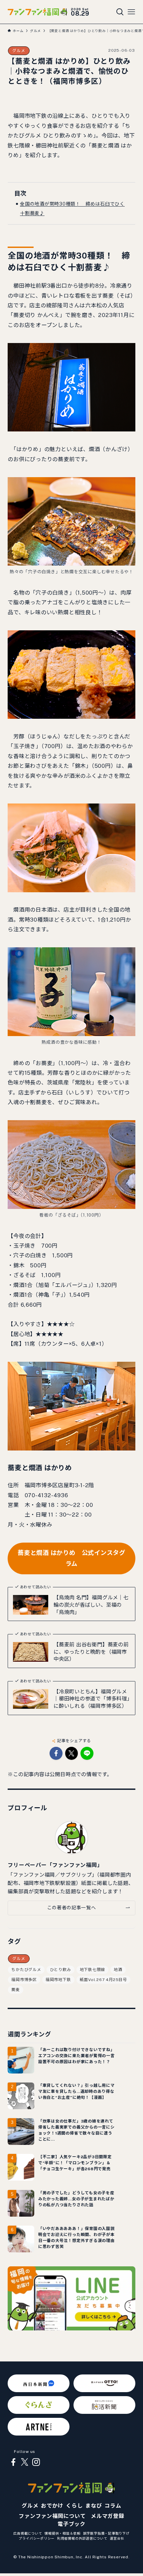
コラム (113, 2506)
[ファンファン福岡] (37, 12)
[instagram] (36, 2462)
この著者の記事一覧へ (72, 1908)
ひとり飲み (61, 1970)
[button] (56, 1753)
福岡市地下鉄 (58, 1980)
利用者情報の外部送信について (82, 2538)
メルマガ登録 (108, 2516)
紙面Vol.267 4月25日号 (103, 1980)
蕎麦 (16, 1990)
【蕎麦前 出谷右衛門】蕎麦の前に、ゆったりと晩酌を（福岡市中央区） (91, 1652)
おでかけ (52, 2506)
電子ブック (71, 2524)
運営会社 (117, 2538)
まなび (93, 2506)
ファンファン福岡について (52, 2516)
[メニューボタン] (131, 12)
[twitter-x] (25, 2462)
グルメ (19, 51)
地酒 (118, 1970)
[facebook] (13, 2462)
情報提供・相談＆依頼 (63, 2533)
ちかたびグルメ (26, 1970)
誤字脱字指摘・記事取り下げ (106, 2533)
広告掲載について (28, 2533)
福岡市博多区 (24, 1980)
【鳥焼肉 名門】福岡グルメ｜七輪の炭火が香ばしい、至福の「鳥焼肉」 (91, 1604)
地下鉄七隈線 (93, 1970)
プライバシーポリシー (37, 2538)
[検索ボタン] (120, 12)
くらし (74, 2506)
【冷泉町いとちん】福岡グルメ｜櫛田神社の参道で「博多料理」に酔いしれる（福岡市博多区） (92, 1699)
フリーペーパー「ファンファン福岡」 (55, 1865)
